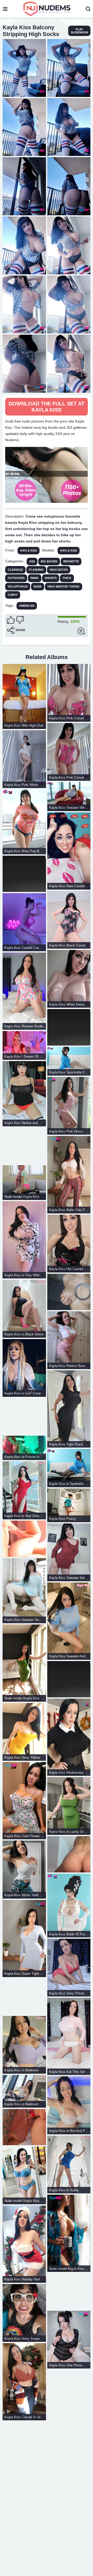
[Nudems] (47, 9)
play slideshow (79, 31)
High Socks (59, 570)
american (27, 606)
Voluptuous (18, 586)
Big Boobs (49, 561)
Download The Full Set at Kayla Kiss (47, 407)
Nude (38, 586)
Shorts (51, 578)
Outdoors (16, 578)
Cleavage (15, 570)
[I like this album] (11, 620)
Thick (67, 578)
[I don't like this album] (20, 620)
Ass (32, 561)
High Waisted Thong (64, 586)
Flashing (36, 570)
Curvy (13, 595)
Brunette (71, 561)
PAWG (35, 578)
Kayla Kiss (29, 550)
